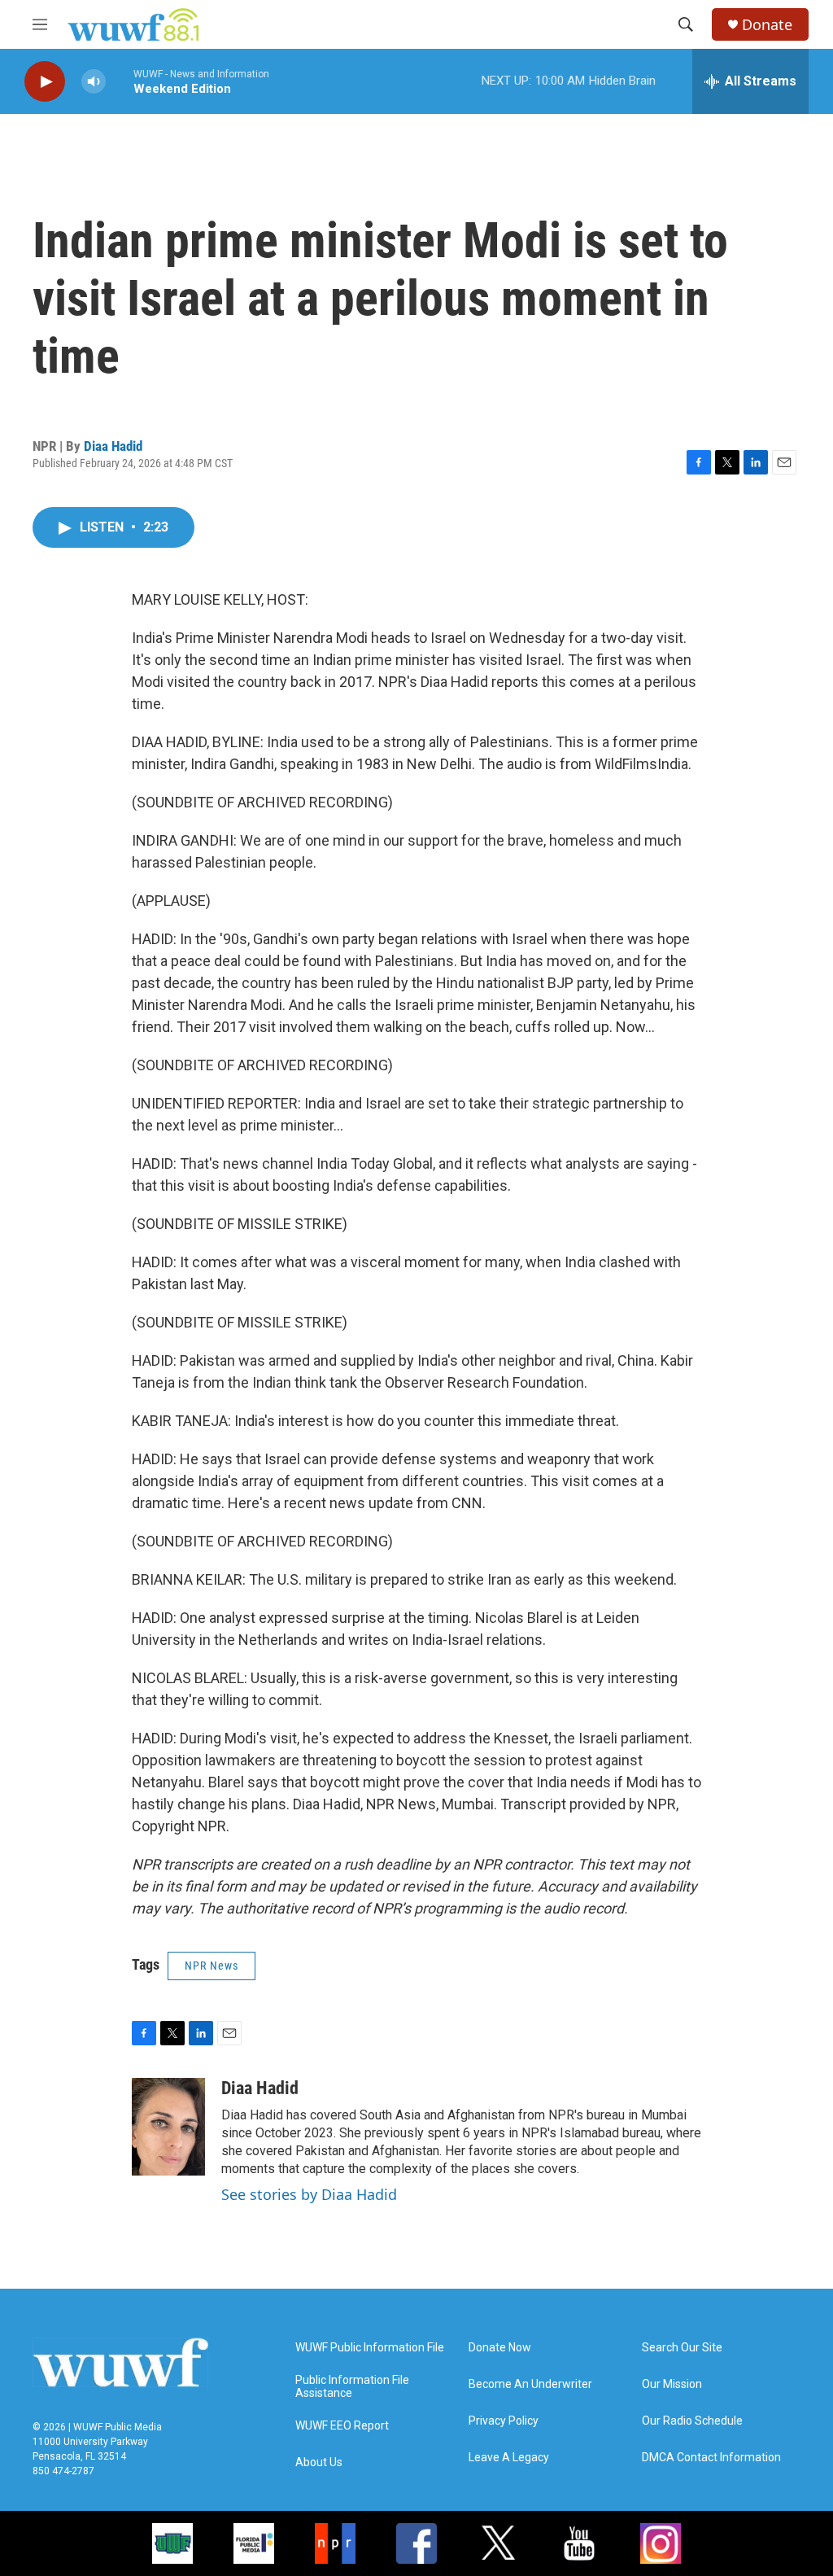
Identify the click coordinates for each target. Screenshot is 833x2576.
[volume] (94, 82)
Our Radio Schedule (692, 2421)
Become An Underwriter (530, 2384)
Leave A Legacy (509, 2458)
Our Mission (672, 2384)
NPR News (212, 1966)
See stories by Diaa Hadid (309, 2194)
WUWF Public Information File (370, 2348)
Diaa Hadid (113, 446)
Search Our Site (682, 2348)
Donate (767, 25)
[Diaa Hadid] (168, 2127)
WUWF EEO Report (342, 2426)
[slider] (120, 81)
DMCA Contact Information (711, 2458)
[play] (45, 82)
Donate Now (500, 2348)
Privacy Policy (504, 2421)
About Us (319, 2462)
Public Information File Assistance (352, 2387)
